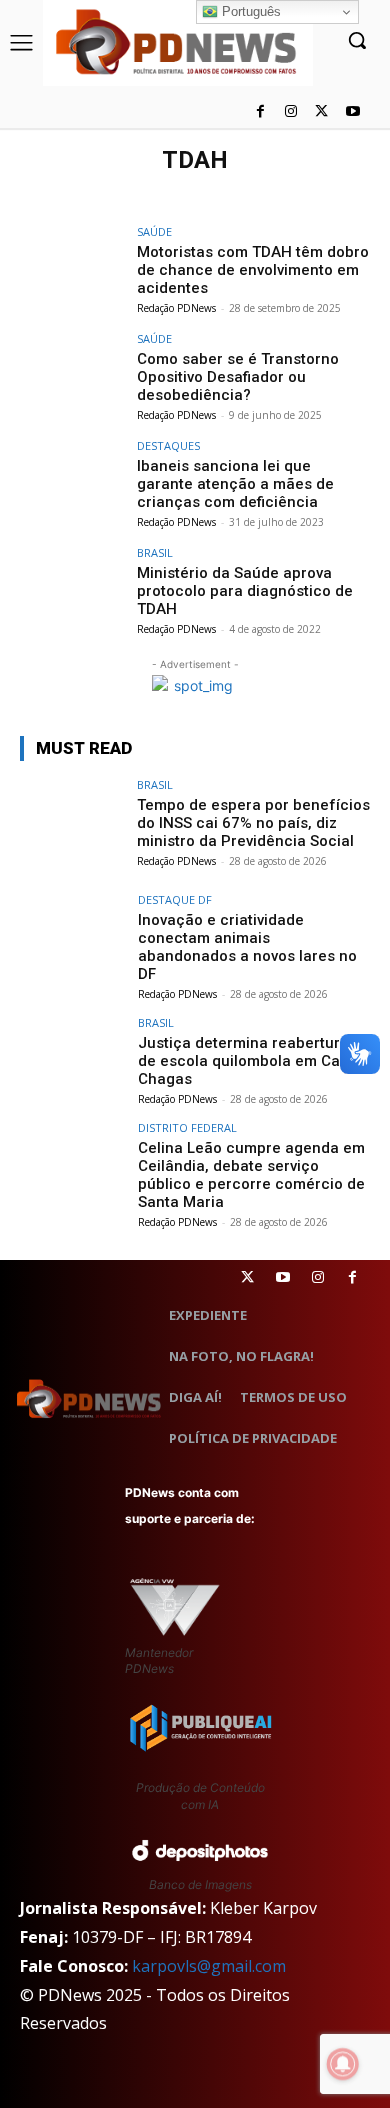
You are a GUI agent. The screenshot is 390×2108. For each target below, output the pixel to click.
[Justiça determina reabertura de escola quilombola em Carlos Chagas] (72, 1056)
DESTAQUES (168, 445)
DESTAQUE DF (175, 899)
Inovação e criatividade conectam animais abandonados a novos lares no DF (247, 947)
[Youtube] (352, 112)
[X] (321, 112)
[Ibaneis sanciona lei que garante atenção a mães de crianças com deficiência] (72, 479)
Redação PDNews (176, 308)
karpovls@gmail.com (209, 1966)
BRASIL (155, 552)
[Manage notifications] (343, 2064)
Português (249, 11)
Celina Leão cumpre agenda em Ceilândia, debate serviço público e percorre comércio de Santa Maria (251, 1175)
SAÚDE (154, 231)
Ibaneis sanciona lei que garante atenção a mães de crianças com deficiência (235, 484)
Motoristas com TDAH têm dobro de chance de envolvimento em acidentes (253, 270)
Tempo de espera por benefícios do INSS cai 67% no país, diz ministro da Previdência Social (253, 823)
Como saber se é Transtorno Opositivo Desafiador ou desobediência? (238, 377)
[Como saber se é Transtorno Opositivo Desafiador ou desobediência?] (72, 372)
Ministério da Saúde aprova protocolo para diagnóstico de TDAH (245, 591)
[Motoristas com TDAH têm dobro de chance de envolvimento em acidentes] (72, 265)
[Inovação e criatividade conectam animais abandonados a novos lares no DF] (72, 933)
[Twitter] (247, 1277)
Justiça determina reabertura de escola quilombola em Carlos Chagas (252, 1061)
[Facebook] (260, 112)
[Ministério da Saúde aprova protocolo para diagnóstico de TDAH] (72, 586)
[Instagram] (291, 112)
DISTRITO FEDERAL (187, 1127)
